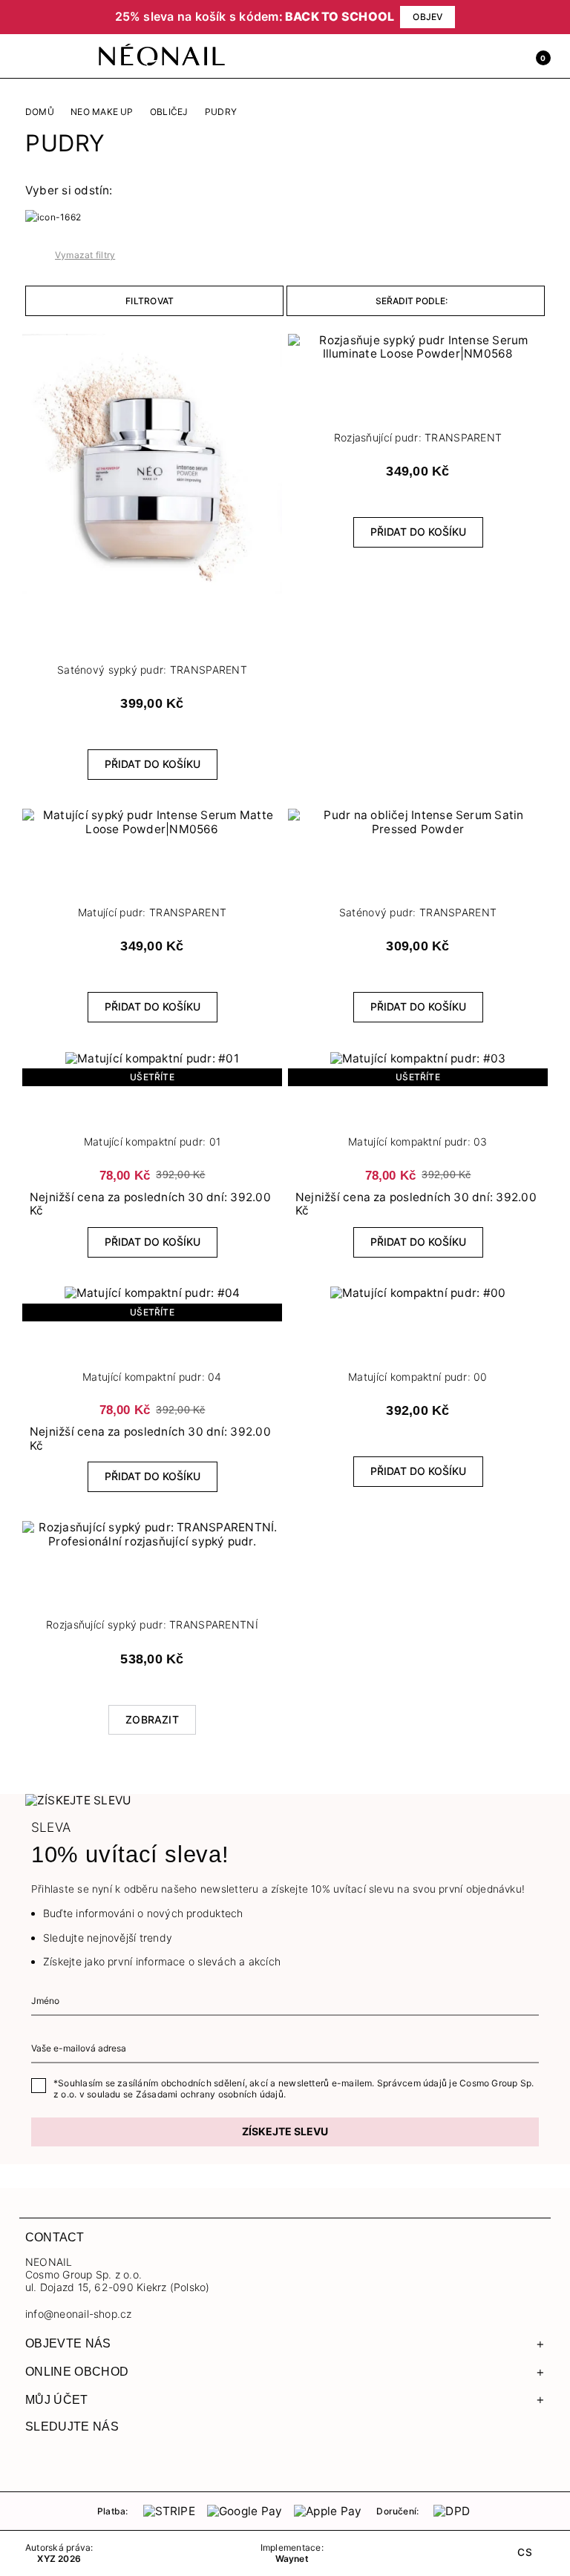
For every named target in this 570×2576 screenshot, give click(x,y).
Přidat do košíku (153, 764)
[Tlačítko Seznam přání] (152, 644)
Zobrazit (152, 1719)
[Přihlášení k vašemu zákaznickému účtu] (506, 56)
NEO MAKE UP (102, 112)
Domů (40, 112)
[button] (40, 17)
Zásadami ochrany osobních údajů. (211, 2094)
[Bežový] (53, 217)
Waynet (292, 2559)
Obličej (169, 112)
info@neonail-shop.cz (79, 2314)
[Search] (473, 56)
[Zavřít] (541, 17)
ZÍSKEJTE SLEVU (285, 2131)
